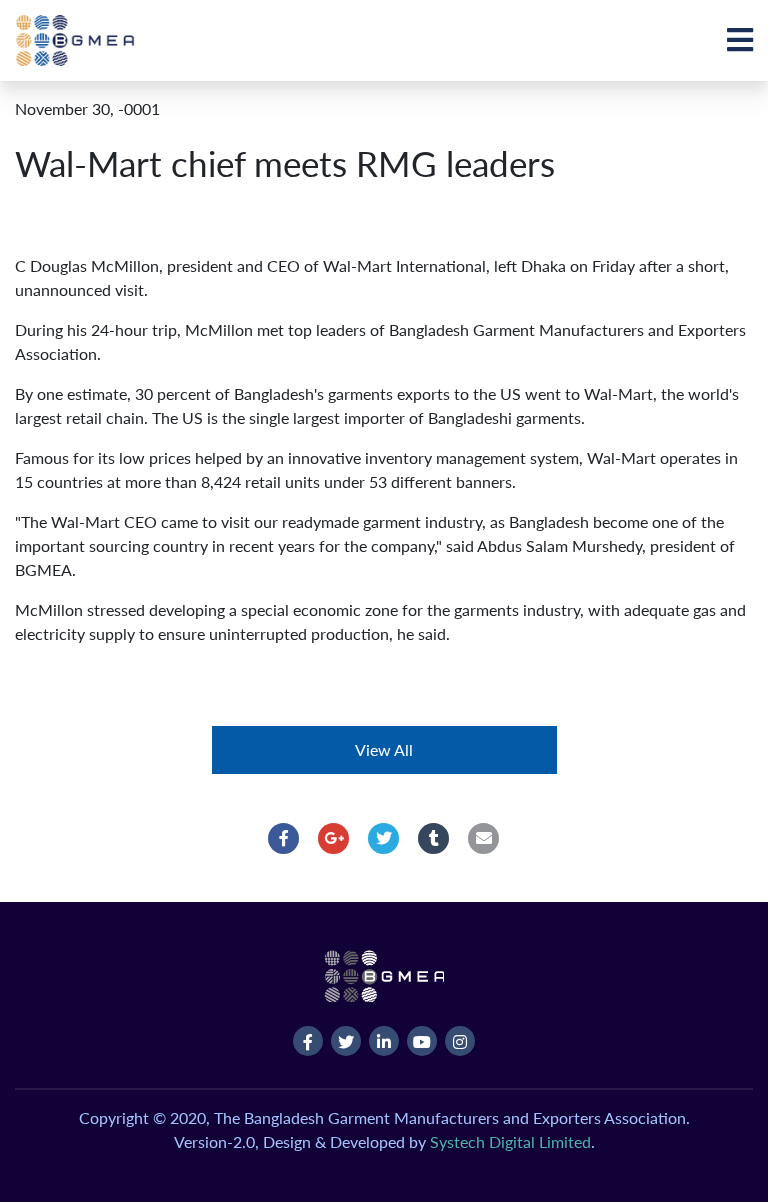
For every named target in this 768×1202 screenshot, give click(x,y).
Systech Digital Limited (510, 1141)
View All (384, 749)
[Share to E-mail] (484, 838)
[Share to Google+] (334, 838)
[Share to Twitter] (384, 838)
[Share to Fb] (284, 838)
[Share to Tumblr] (434, 838)
